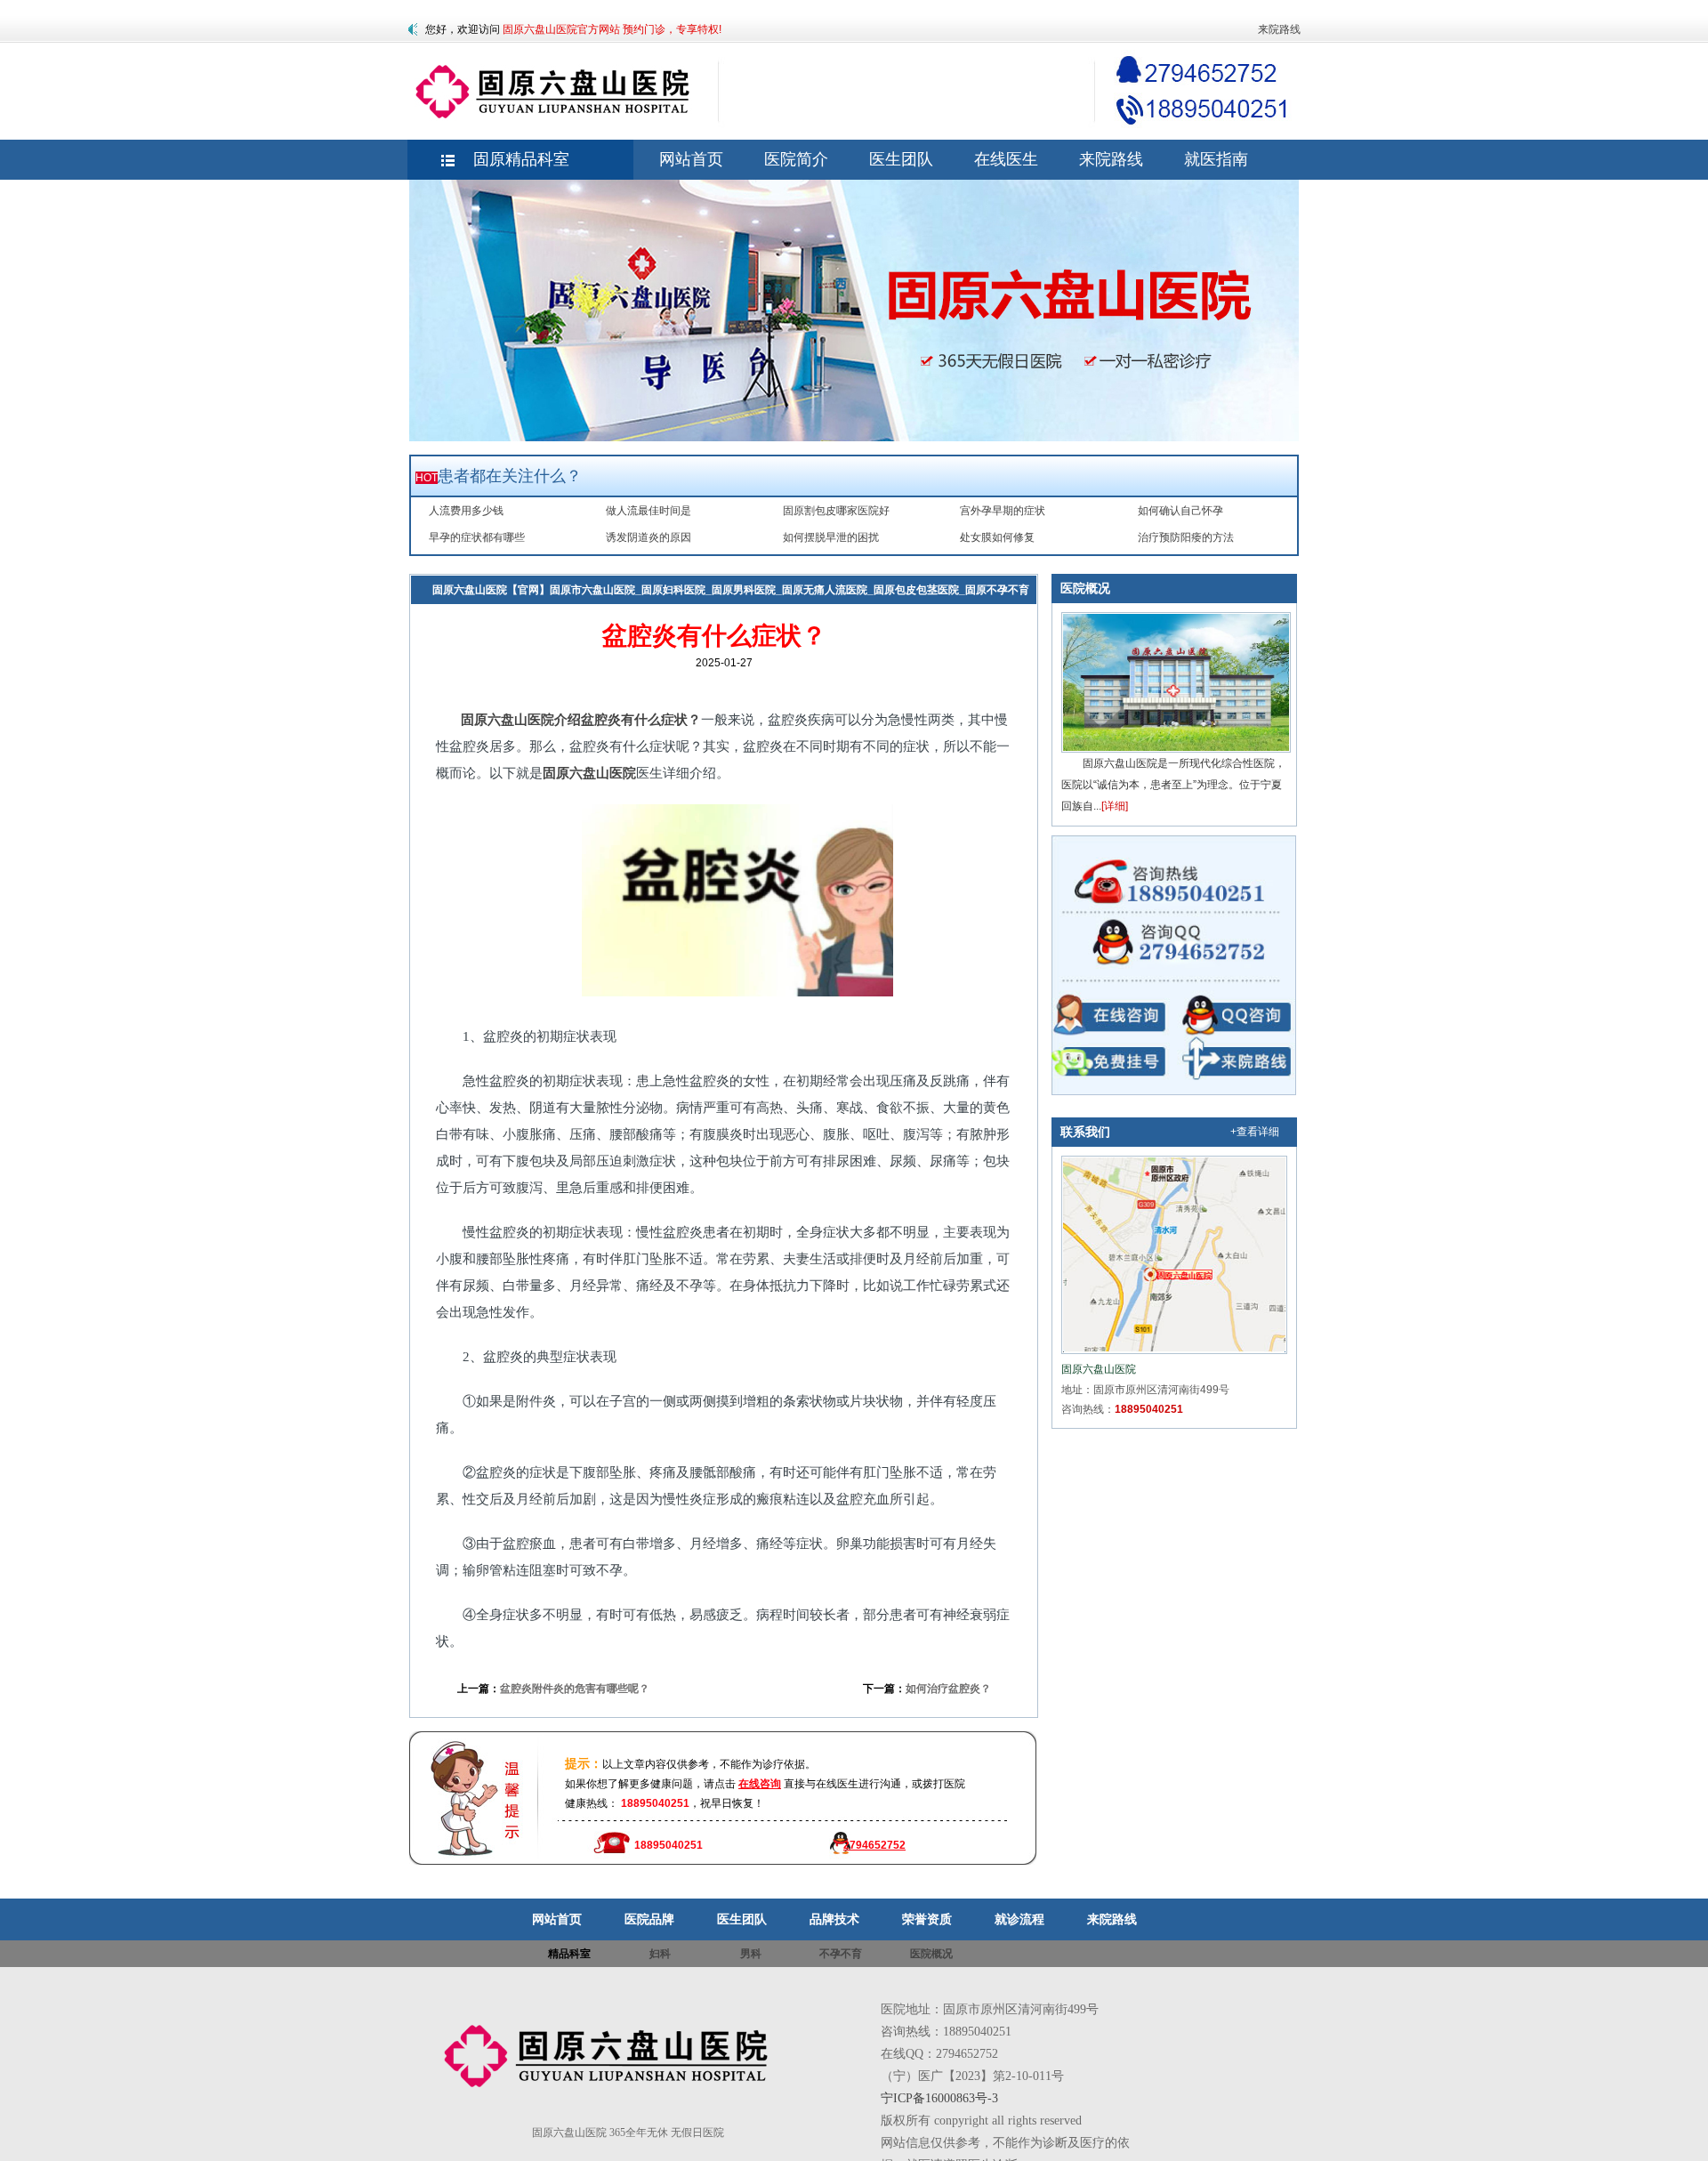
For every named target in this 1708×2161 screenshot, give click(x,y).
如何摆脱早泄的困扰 (831, 537)
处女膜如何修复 (997, 537)
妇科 (455, 618)
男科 (751, 1954)
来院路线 (1279, 29)
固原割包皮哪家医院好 (836, 511)
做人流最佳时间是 (649, 511)
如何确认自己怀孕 (1180, 511)
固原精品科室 (521, 159)
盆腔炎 (547, 618)
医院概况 (1085, 588)
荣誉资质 (927, 1919)
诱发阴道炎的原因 (649, 537)
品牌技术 (834, 1919)
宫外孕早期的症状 (1003, 511)
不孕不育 (841, 1954)
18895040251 (1149, 1409)
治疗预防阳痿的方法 (1186, 537)
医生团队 (742, 1919)
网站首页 (557, 1919)
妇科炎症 (498, 618)
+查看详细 (1255, 1132)
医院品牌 (649, 1919)
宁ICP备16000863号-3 (939, 2098)
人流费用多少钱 (466, 511)
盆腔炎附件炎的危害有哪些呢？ (575, 1689)
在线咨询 (760, 1784)
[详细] (1115, 806)
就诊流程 (1019, 1919)
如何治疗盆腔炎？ (948, 1689)
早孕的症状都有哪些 (477, 537)
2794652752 (874, 1845)
